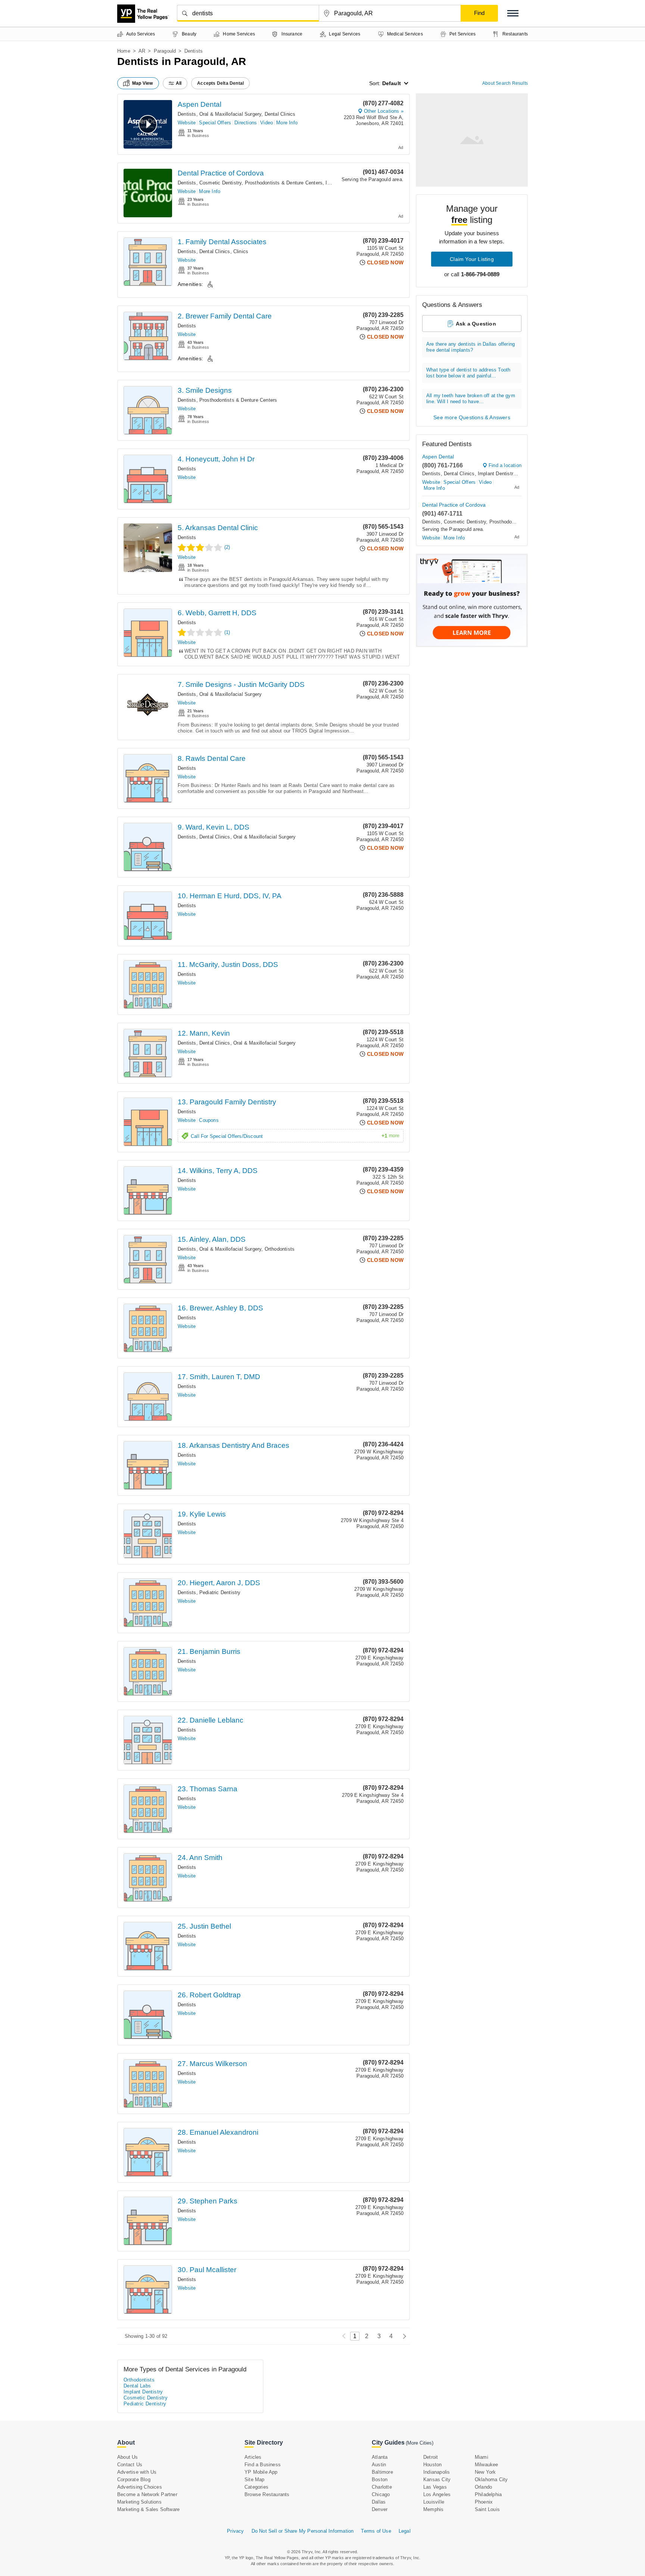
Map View (143, 83)
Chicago (381, 2494)
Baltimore (382, 2472)
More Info (287, 123)
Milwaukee (487, 2465)
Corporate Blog (134, 2479)
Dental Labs (137, 2386)
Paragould (165, 51)
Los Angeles (437, 2494)
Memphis (433, 2509)
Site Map (255, 2479)
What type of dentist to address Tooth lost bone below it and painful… (468, 373)
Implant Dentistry (497, 474)
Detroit (431, 2457)
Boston (380, 2479)
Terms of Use (376, 2531)
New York (485, 2472)
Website (187, 123)
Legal (405, 2531)
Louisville (434, 2502)
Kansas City (437, 2479)
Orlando (483, 2487)
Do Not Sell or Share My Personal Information (303, 2531)
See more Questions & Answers (472, 417)
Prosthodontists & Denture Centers (284, 183)
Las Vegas (435, 2487)
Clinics (241, 251)
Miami (482, 2457)
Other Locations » (384, 111)
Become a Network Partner (147, 2494)
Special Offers (215, 123)
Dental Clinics (280, 114)
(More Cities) (420, 2443)
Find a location (505, 465)
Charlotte (382, 2487)
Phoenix (484, 2502)
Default (392, 83)
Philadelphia (488, 2494)
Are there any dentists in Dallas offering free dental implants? (470, 347)
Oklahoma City (491, 2479)
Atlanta (380, 2457)
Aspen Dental (200, 104)
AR (142, 51)
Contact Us (130, 2465)
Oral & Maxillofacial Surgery (230, 114)
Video (267, 123)
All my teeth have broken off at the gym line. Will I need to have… (471, 399)
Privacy (235, 2531)
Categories (256, 2487)
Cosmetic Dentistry (221, 183)
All (179, 83)
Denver (380, 2509)
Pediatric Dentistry (220, 1592)
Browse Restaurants (267, 2494)
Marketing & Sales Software (148, 2509)
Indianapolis (437, 2472)
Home (124, 51)
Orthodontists (280, 1249)
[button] (513, 13)
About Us (128, 2457)
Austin (379, 2465)
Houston (432, 2465)
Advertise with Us (137, 2472)
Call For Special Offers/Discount (295, 1136)
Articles (253, 2457)
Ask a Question (476, 324)
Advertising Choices (140, 2487)
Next (403, 2336)
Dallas (379, 2502)
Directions (246, 123)
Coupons (209, 1120)
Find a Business (263, 2465)
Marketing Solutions (139, 2502)
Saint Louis (487, 2509)
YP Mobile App (261, 2472)
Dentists (187, 114)
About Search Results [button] (505, 83)
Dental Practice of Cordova (221, 173)
